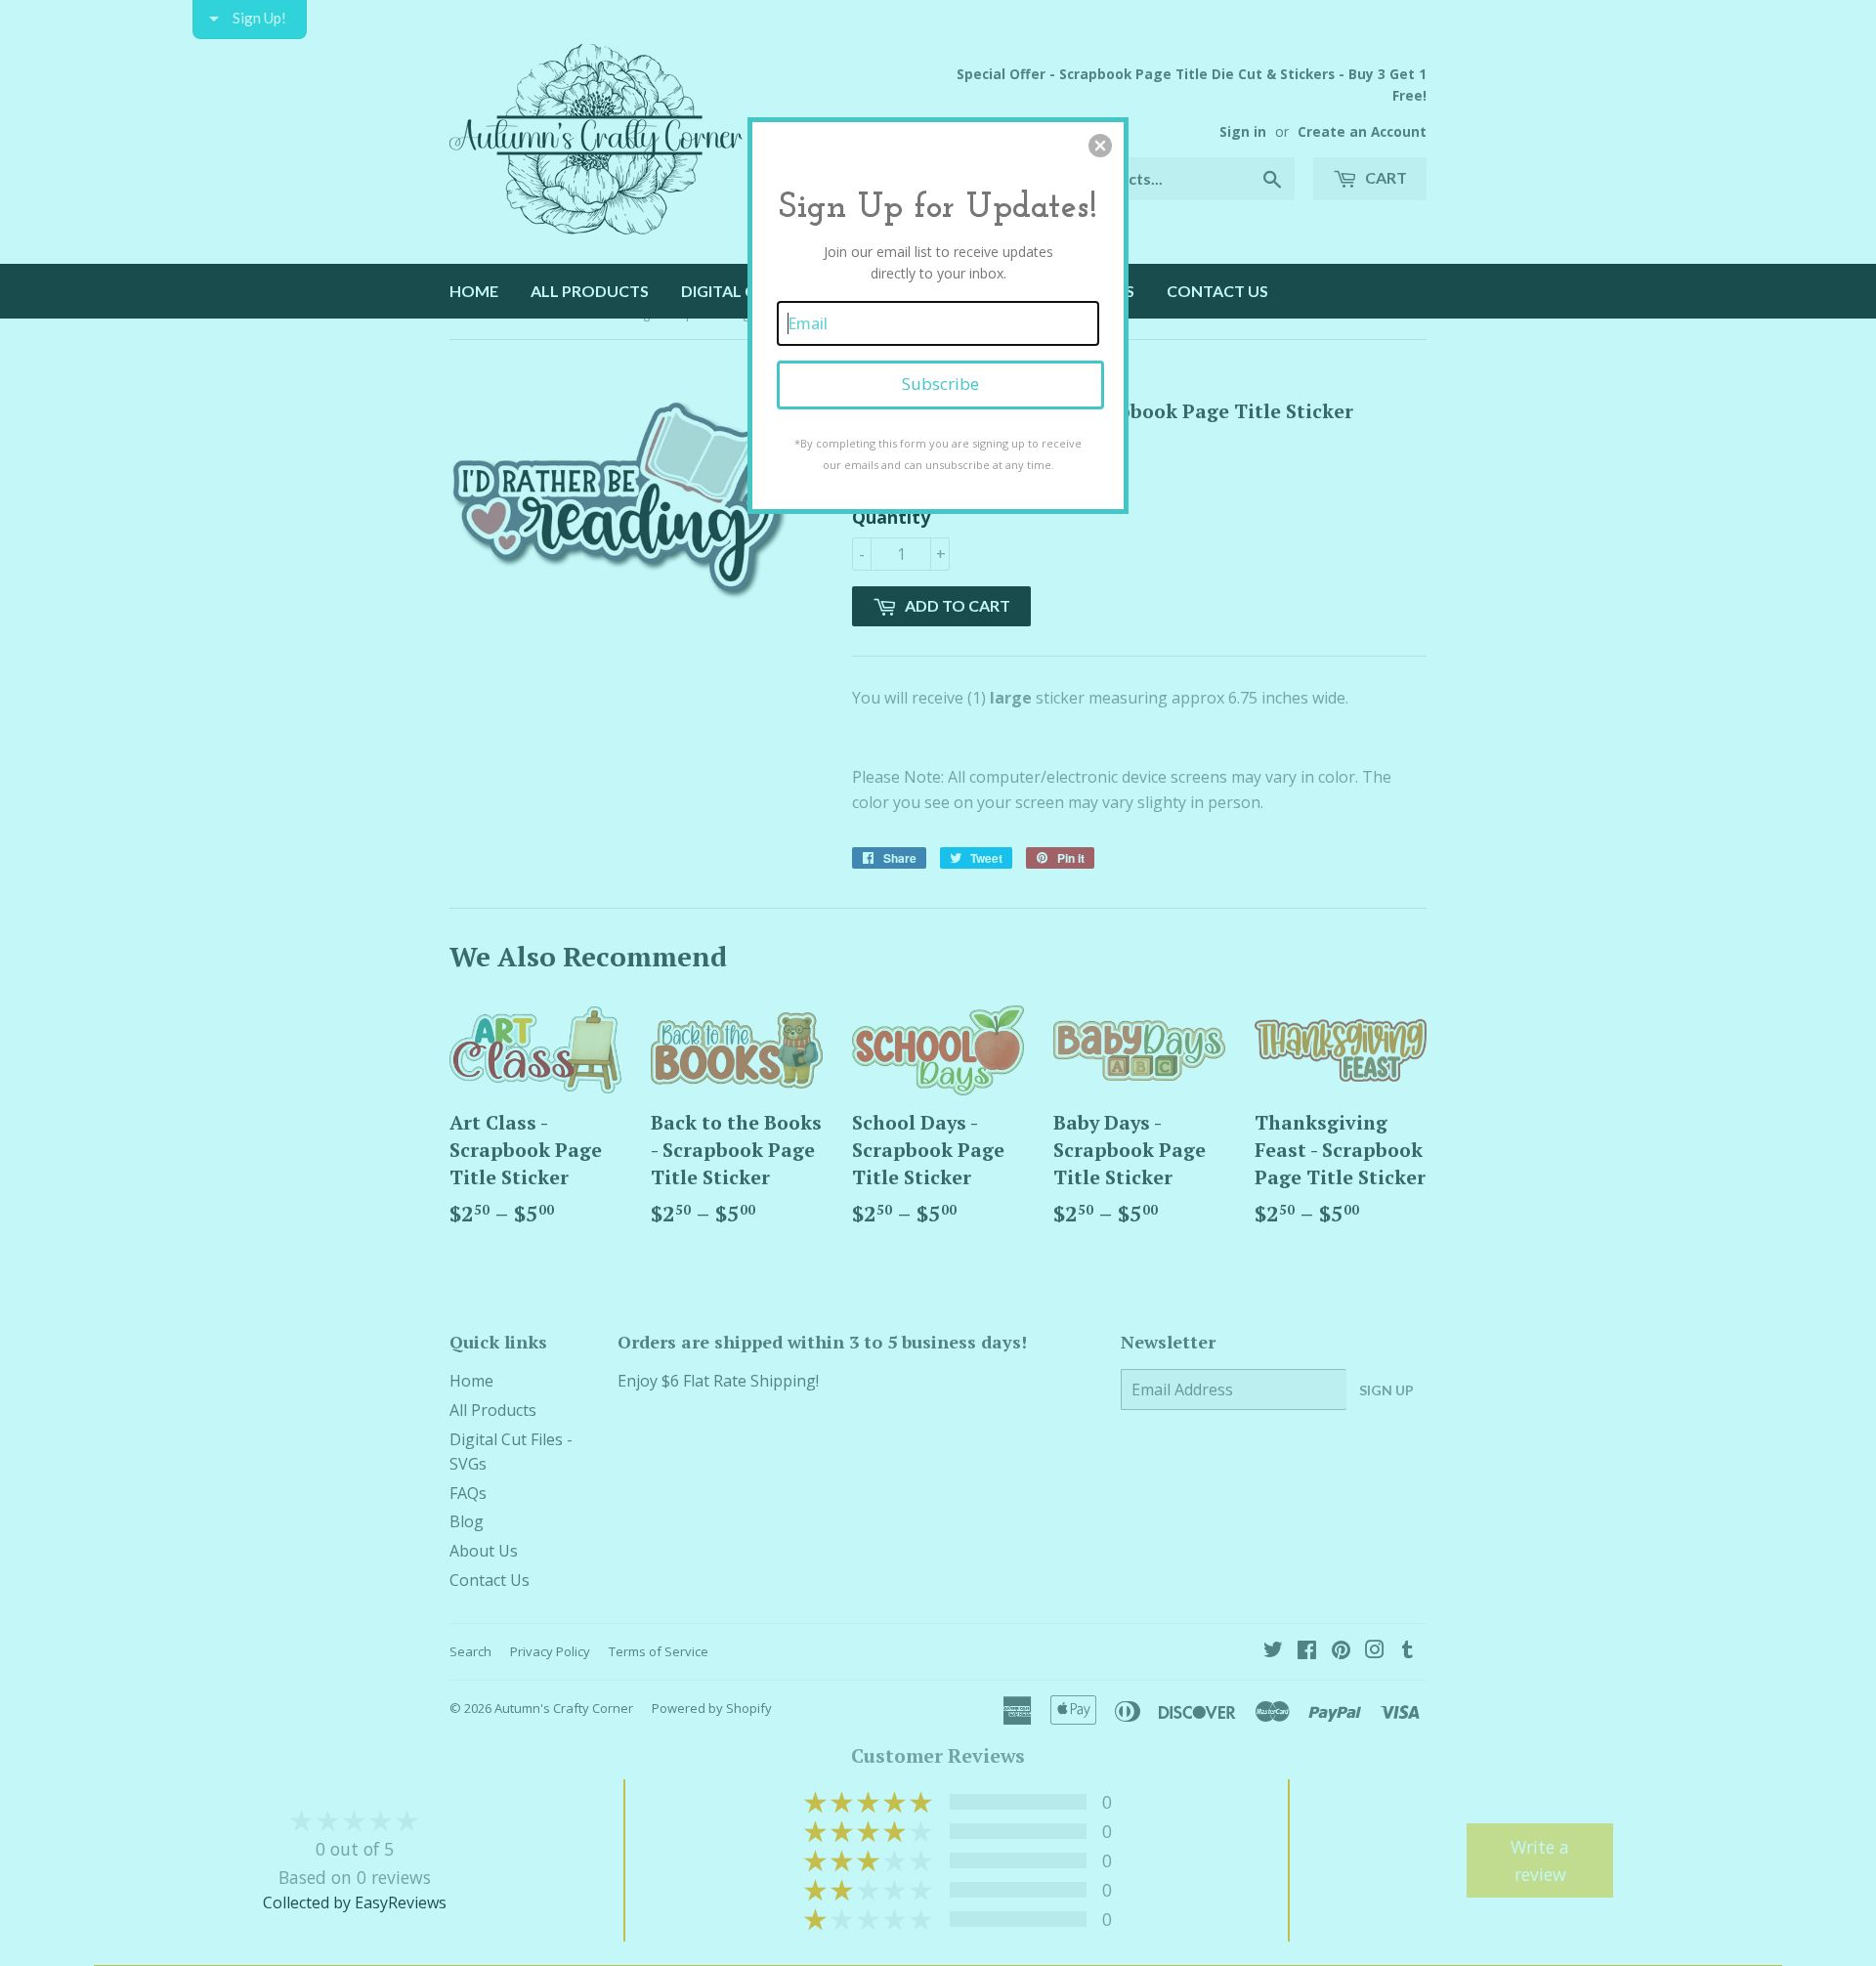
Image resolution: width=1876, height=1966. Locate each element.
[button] (1100, 146)
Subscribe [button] (940, 384)
